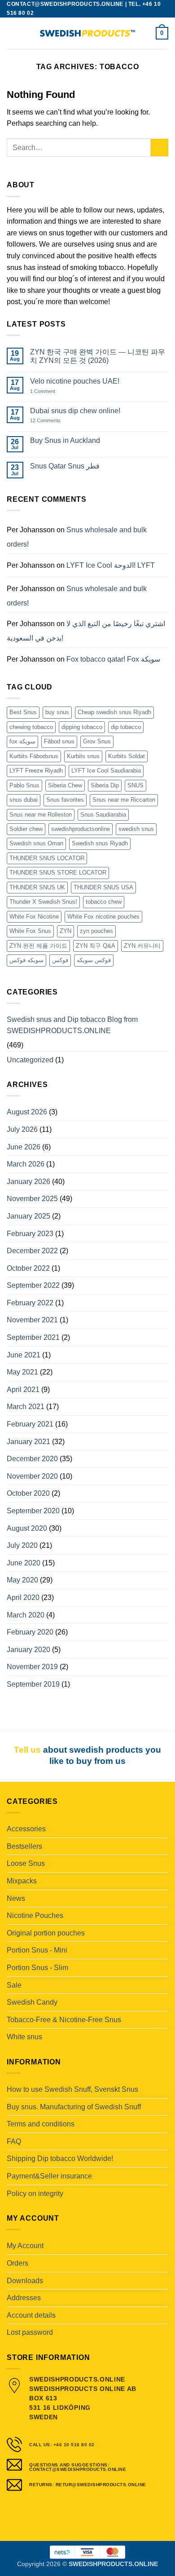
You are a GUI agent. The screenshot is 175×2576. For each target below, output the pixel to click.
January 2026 (28, 1182)
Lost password (30, 2332)
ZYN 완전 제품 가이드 (38, 946)
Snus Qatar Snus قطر (65, 466)
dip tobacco (126, 727)
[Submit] (160, 148)
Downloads (25, 2281)
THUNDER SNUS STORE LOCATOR (58, 873)
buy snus (57, 712)
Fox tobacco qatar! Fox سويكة (113, 659)
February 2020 (30, 1632)
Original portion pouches (46, 1933)
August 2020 (27, 1528)
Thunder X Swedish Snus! (43, 902)
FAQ (14, 2141)
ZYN (66, 931)
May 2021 (22, 1372)
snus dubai (24, 800)
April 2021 (23, 1390)
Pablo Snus (24, 785)
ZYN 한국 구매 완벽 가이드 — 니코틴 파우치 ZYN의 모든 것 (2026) (98, 356)
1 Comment (52, 391)
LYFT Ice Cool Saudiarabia (106, 771)
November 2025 (32, 1199)
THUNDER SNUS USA (103, 887)
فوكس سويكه (94, 960)
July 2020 (22, 1545)
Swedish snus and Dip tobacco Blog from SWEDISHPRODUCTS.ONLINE (72, 1025)
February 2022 (30, 1303)
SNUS (136, 785)
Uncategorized (30, 1060)
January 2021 (28, 1442)
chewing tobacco (31, 727)
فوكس (60, 960)
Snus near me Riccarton (124, 800)
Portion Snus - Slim (37, 1968)
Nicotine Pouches (35, 1915)
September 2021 (33, 1337)
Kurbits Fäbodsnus (34, 756)
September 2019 (33, 1684)
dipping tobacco (82, 727)
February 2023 (30, 1234)
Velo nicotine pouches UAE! (75, 381)
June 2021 (24, 1355)
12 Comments (52, 421)
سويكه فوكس (26, 960)
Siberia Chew (65, 785)
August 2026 (27, 1112)
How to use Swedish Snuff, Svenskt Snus (72, 2089)
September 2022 (33, 1285)
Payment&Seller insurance (49, 2176)
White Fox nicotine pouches (103, 917)
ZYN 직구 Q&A (96, 946)
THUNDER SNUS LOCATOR (47, 858)
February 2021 (30, 1424)
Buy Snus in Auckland (65, 440)
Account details (31, 2315)
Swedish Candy (32, 2002)
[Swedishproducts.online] (87, 33)
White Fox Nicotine (34, 917)
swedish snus (136, 829)
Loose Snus (26, 1863)
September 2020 (33, 1511)
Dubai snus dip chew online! (75, 411)
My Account (25, 2246)
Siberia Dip (105, 785)
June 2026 (24, 1147)
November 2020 (32, 1476)
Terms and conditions (41, 2124)
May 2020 (22, 1580)
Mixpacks (22, 1881)
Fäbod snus (59, 741)
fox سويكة (22, 741)
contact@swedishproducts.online (65, 4)
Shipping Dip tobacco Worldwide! (60, 2158)
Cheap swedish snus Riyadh (114, 712)
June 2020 (24, 1563)
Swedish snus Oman (36, 843)
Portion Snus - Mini (37, 1950)
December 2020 (32, 1459)
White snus (24, 2037)
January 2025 (28, 1216)
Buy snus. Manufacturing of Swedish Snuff (74, 2107)
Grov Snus (97, 741)
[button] (12, 33)
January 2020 (28, 1650)
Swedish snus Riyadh (100, 843)
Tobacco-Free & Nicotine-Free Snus (64, 2020)
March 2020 (26, 1615)
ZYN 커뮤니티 (142, 946)
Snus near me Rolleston (41, 815)
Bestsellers (24, 1846)
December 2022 (32, 1251)
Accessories (26, 1829)
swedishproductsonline (81, 829)
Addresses (24, 2298)
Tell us (27, 1750)
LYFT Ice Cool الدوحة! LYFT (111, 565)
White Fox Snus (30, 931)
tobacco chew (104, 902)
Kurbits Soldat (127, 756)
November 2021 (32, 1320)
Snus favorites (65, 800)
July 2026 (22, 1129)
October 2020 (28, 1493)
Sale (14, 1985)
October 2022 (28, 1268)
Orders (17, 2263)
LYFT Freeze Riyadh (36, 771)
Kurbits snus (83, 756)
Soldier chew (26, 829)
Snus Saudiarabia (103, 815)
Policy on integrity (35, 2194)
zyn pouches (96, 931)
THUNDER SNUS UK (37, 887)
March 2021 (26, 1407)
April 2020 (23, 1597)
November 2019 (32, 1667)
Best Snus (23, 712)
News (16, 1898)
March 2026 (26, 1164)
